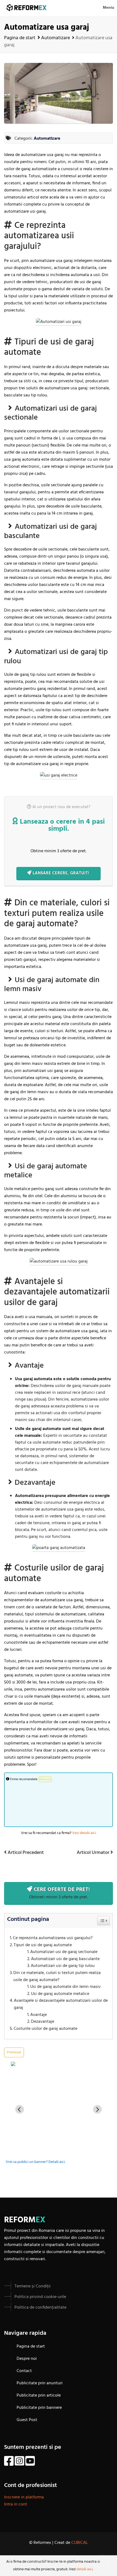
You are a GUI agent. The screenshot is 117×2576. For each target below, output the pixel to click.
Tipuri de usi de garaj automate (43, 1945)
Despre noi (27, 2359)
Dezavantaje (43, 2022)
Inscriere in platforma (24, 2497)
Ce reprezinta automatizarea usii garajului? (53, 1938)
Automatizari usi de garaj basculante (65, 1959)
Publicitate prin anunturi (40, 2383)
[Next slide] (97, 2109)
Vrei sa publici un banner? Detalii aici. (36, 2162)
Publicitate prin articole (39, 2395)
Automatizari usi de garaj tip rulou (63, 1966)
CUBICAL (80, 2543)
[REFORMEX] (59, 2064)
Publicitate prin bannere (39, 2408)
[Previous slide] (20, 2109)
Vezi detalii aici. (84, 1833)
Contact (24, 2371)
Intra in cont (16, 2504)
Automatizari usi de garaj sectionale (64, 1952)
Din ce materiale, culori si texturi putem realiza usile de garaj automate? (57, 1977)
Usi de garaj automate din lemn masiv (65, 1987)
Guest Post (27, 2420)
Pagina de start (20, 38)
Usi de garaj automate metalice (60, 1994)
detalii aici (84, 2569)
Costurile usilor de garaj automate (45, 2029)
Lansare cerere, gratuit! (61, 873)
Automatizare (56, 38)
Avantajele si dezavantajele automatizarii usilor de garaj (61, 2004)
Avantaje (39, 2015)
